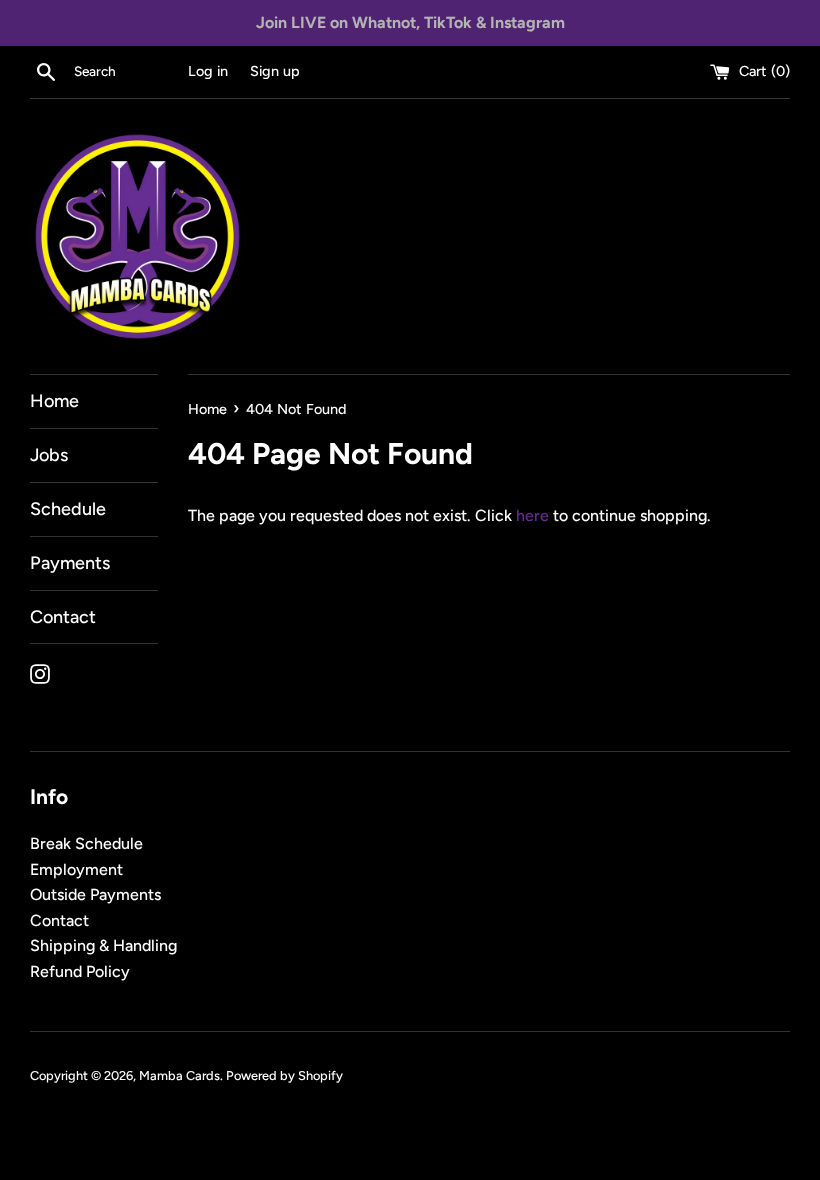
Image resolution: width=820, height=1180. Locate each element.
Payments (70, 563)
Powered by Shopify (284, 1075)
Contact (63, 617)
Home (54, 401)
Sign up (275, 71)
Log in (208, 71)
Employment (76, 869)
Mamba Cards (179, 1075)
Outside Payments (95, 894)
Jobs (49, 455)
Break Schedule (86, 843)
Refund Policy (80, 971)
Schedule (68, 509)
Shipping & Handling (103, 945)
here (532, 515)
